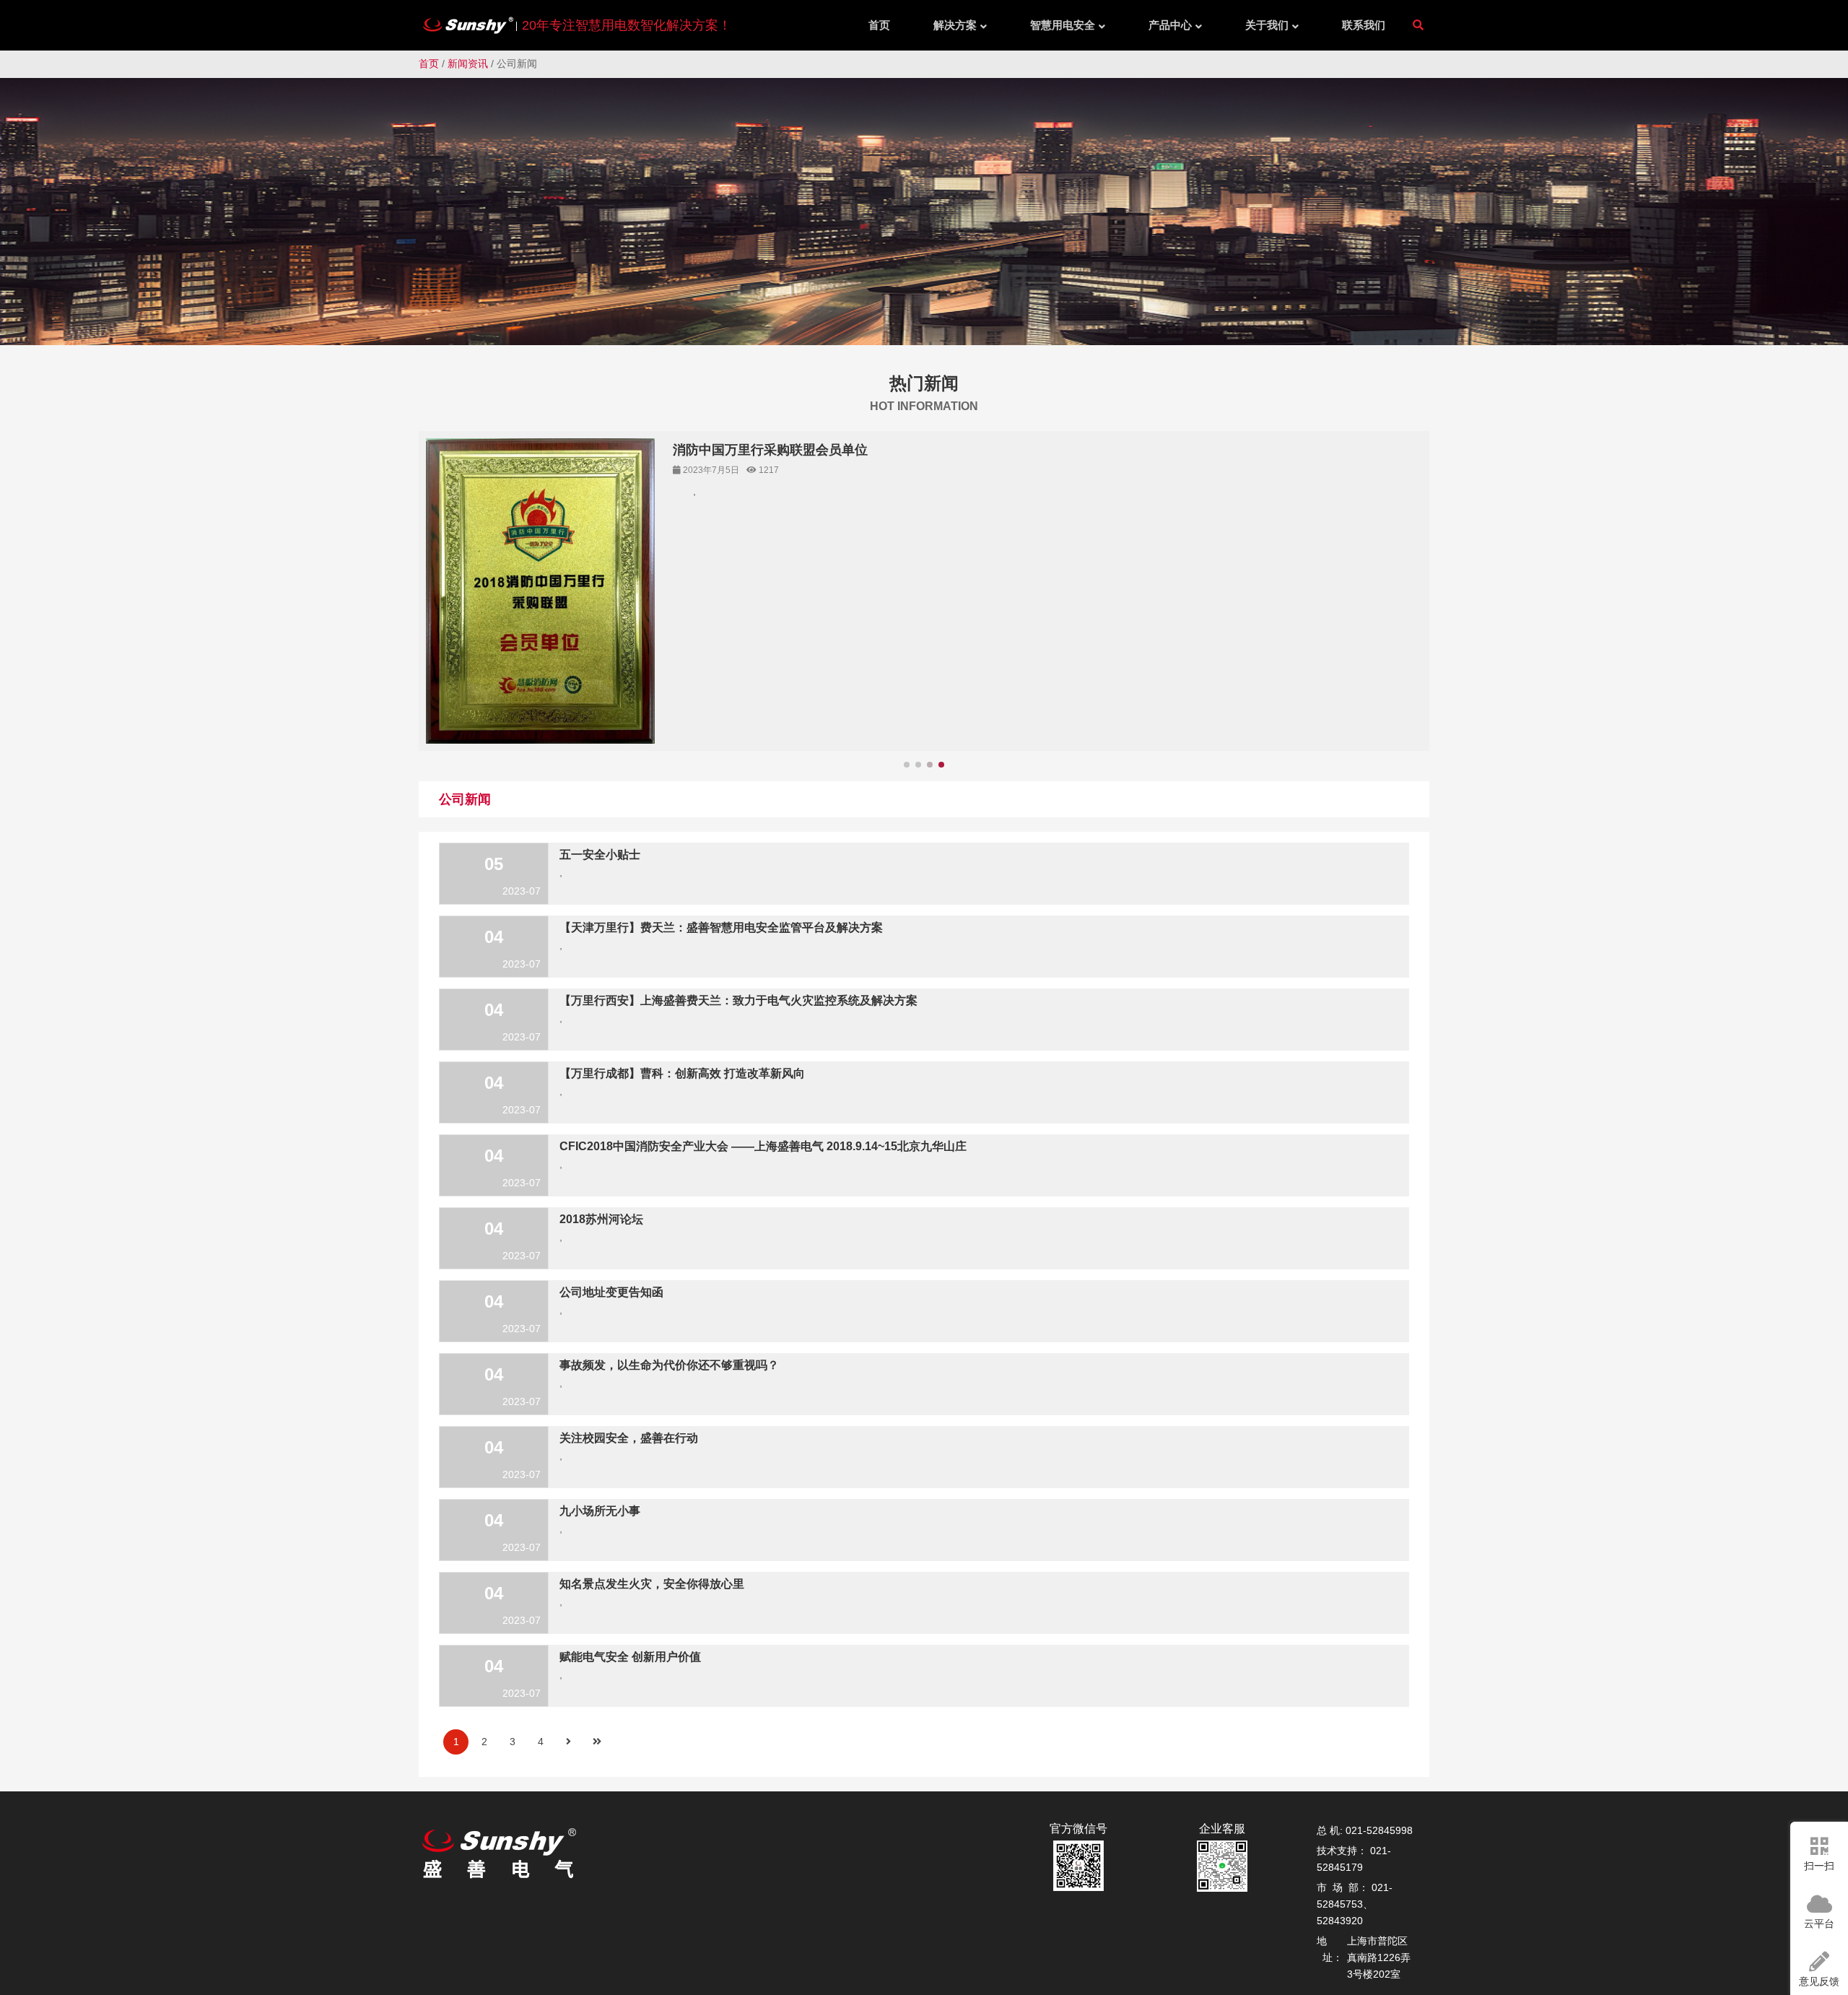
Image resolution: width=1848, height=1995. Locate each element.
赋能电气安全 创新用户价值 (630, 1661)
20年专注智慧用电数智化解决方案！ (627, 25)
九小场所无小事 (600, 1515)
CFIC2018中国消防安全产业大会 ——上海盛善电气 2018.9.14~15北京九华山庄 (763, 1151)
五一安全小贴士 (600, 859)
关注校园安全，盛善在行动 (629, 1442)
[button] (1409, 609)
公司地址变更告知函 (611, 1296)
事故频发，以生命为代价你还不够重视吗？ (669, 1369)
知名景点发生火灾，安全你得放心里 (652, 1588)
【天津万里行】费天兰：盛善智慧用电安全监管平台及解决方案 (721, 932)
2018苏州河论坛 (601, 1223)
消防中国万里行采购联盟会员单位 (770, 450)
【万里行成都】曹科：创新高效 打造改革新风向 (682, 1078)
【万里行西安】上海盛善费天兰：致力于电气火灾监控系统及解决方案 (738, 1005)
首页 (429, 64)
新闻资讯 (468, 64)
